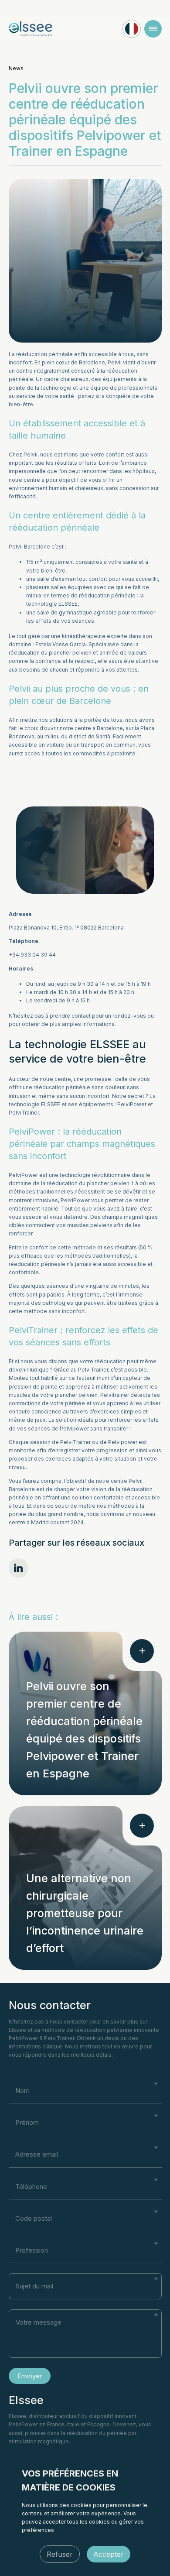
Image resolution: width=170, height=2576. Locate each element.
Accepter (109, 2554)
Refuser (60, 2554)
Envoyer (30, 2376)
